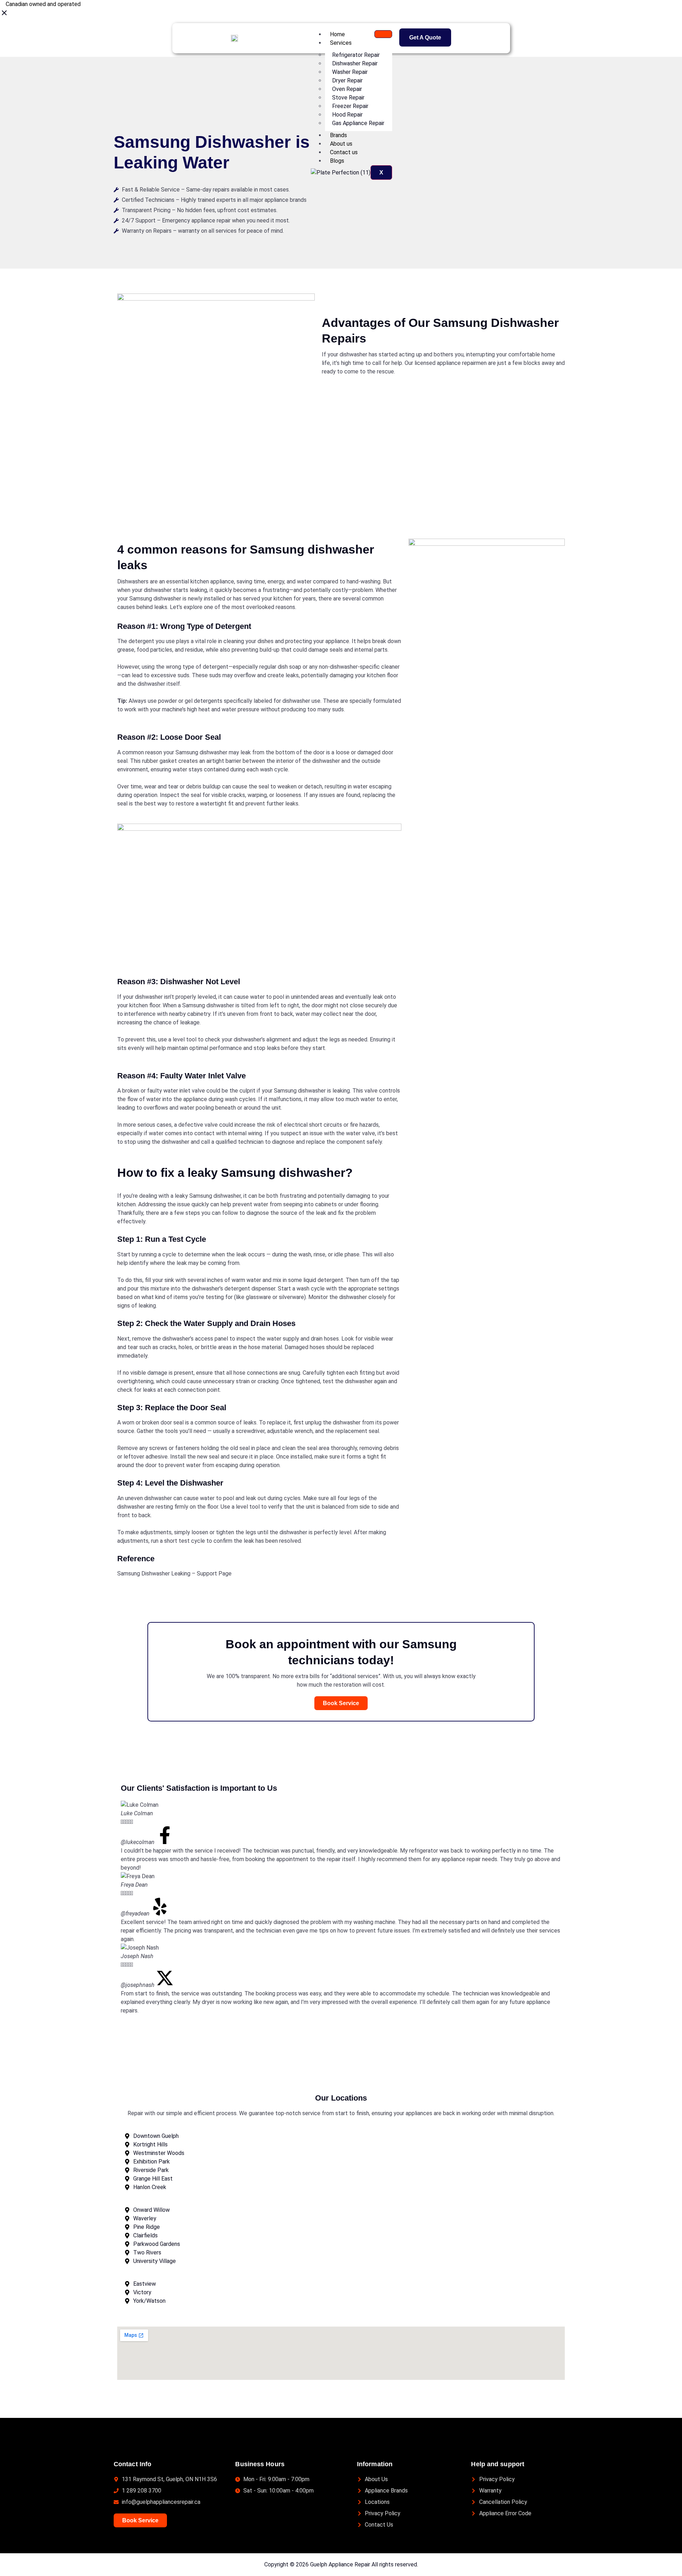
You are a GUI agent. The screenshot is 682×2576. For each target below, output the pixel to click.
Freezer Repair (350, 106)
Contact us (344, 152)
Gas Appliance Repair (358, 123)
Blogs (337, 161)
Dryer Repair (347, 80)
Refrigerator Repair (356, 55)
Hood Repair (347, 115)
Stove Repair (348, 98)
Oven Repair (347, 89)
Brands (339, 135)
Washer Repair (350, 72)
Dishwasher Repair (355, 63)
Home (337, 34)
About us (341, 144)
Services (341, 43)
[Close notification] (4, 15)
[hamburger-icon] (383, 34)
